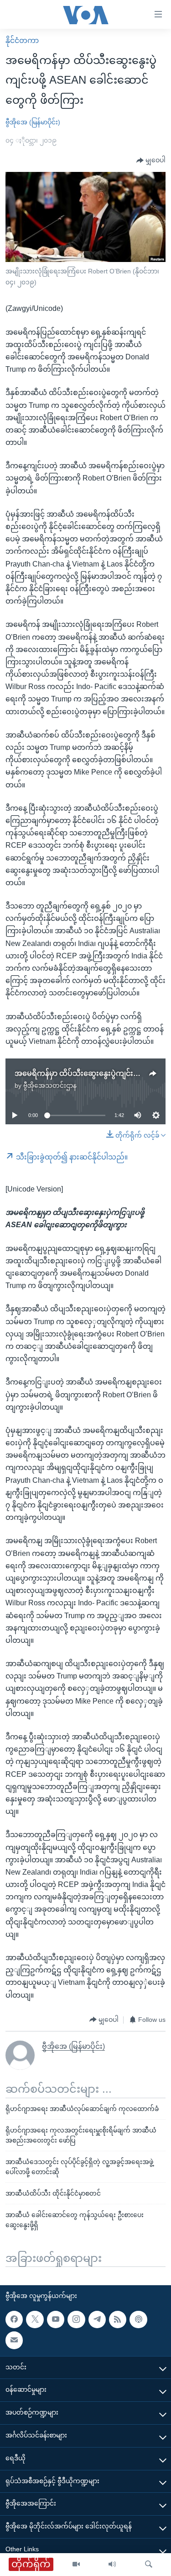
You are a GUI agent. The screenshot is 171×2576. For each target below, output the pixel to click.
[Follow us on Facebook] (14, 2319)
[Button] (151, 160)
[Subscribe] (14, 2341)
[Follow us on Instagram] (76, 2319)
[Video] (76, 2565)
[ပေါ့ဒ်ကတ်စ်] (138, 2319)
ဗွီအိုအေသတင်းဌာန (50, 1085)
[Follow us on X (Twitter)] (35, 2319)
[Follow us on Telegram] (97, 2319)
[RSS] (118, 2319)
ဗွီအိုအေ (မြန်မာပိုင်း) (33, 122)
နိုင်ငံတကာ (22, 40)
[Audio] (112, 2565)
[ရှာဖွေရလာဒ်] (149, 2565)
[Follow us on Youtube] (56, 2319)
